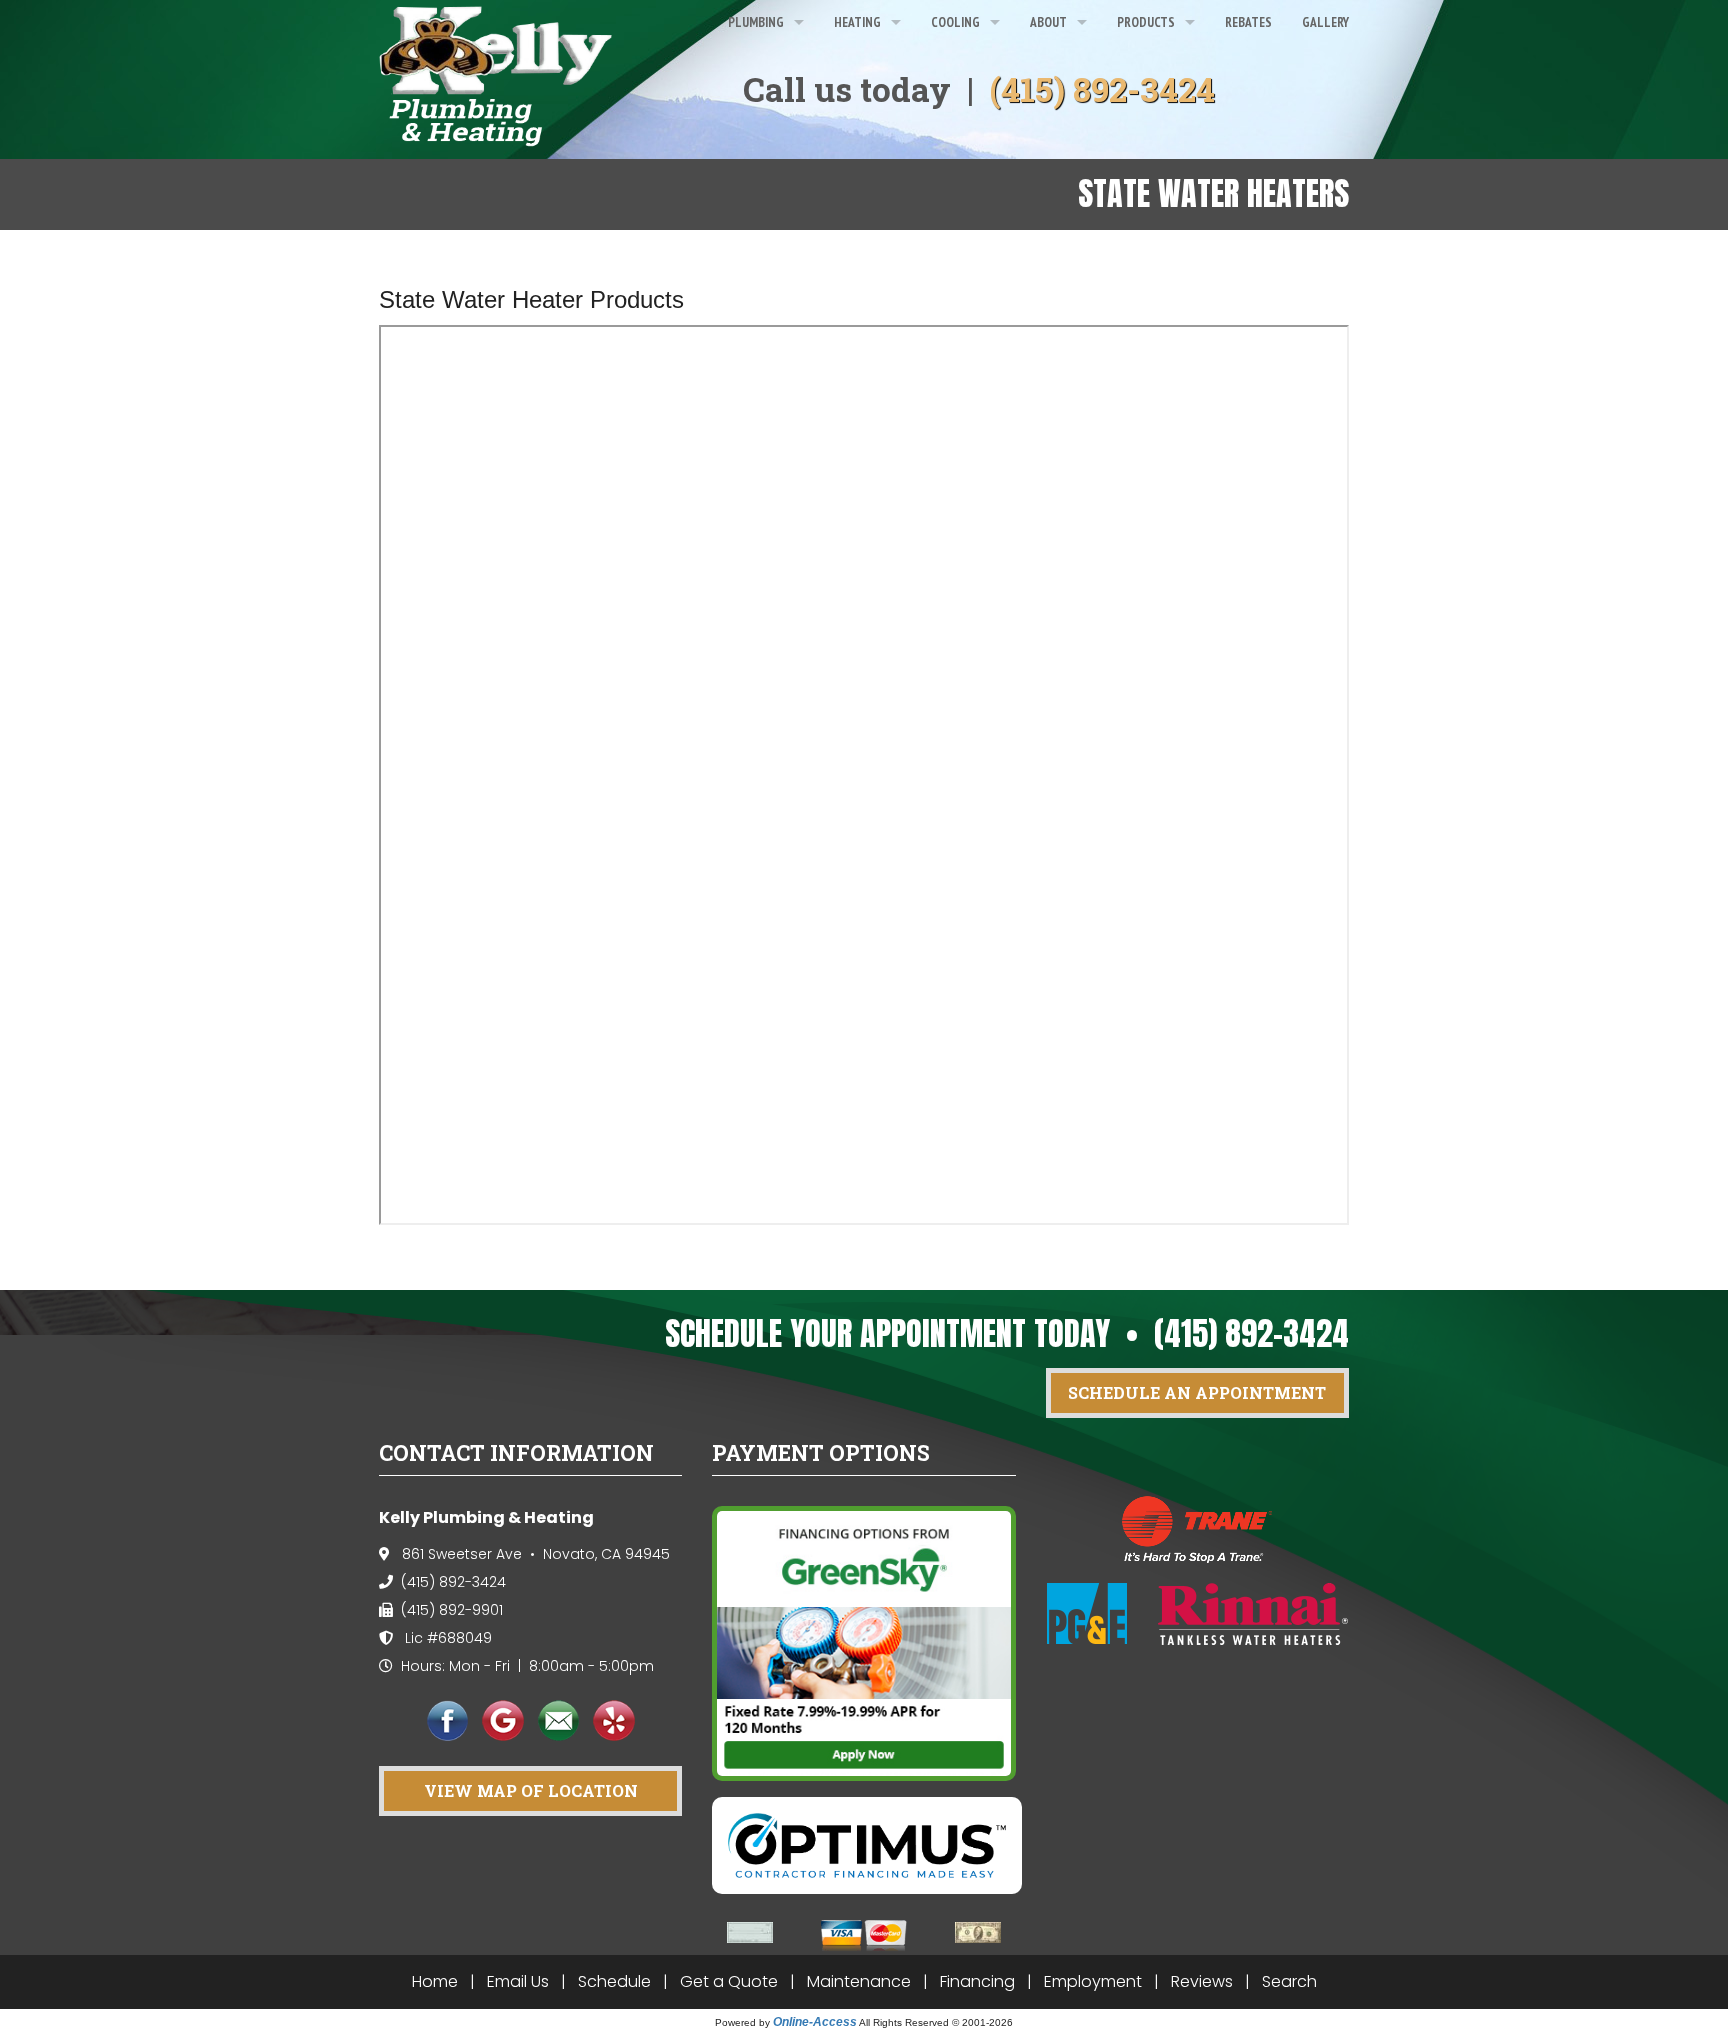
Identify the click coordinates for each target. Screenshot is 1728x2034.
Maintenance (859, 1981)
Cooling (955, 22)
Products (1146, 22)
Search (1289, 1981)
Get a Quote (729, 1981)
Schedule (614, 1981)
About (1048, 22)
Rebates (1248, 22)
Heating (857, 22)
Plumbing (756, 22)
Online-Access (815, 2022)
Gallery (1325, 22)
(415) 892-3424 (1102, 89)
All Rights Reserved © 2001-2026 (936, 2022)
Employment (1093, 1981)
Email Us (518, 1981)
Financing (977, 1981)
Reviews (1202, 1981)
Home (435, 1981)
